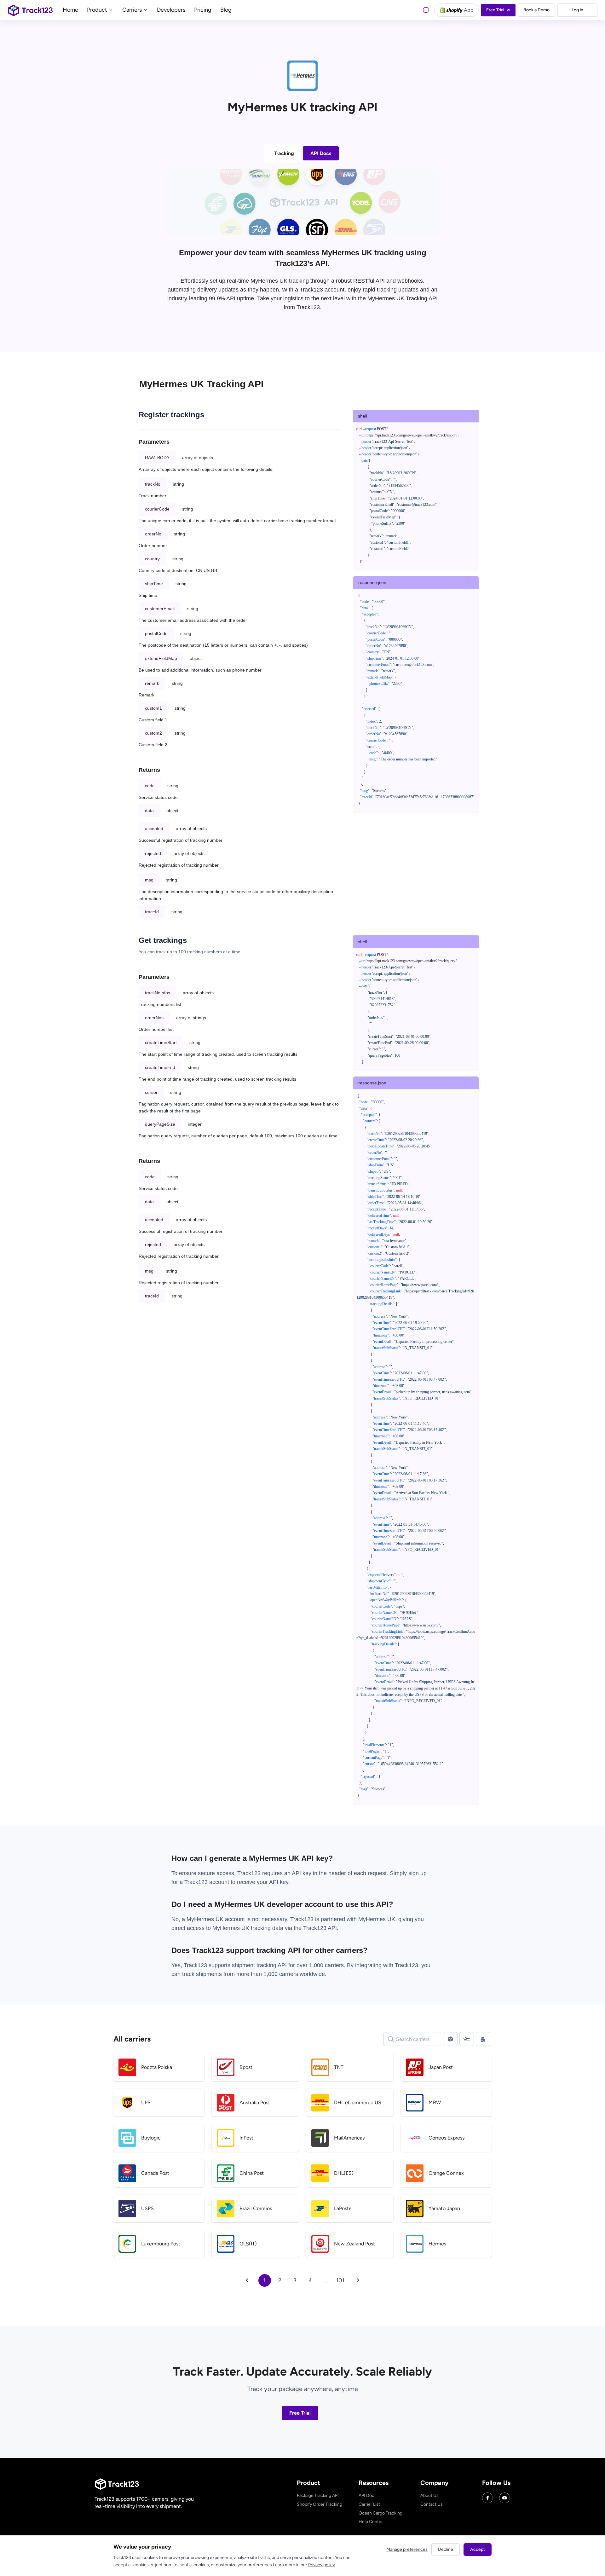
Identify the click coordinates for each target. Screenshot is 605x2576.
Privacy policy (322, 2565)
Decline (446, 2549)
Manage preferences (407, 2549)
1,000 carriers (281, 1974)
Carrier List (369, 2504)
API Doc (366, 2495)
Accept (478, 2549)
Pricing (203, 10)
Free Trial (300, 2413)
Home (70, 10)
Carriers (133, 10)
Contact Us (432, 2504)
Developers (171, 10)
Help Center (371, 2522)
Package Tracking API (318, 2495)
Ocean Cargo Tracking (380, 2513)
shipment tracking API (260, 1965)
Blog (226, 10)
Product (98, 10)
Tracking (284, 153)
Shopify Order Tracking (320, 2504)
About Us (429, 2495)
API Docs (321, 153)
